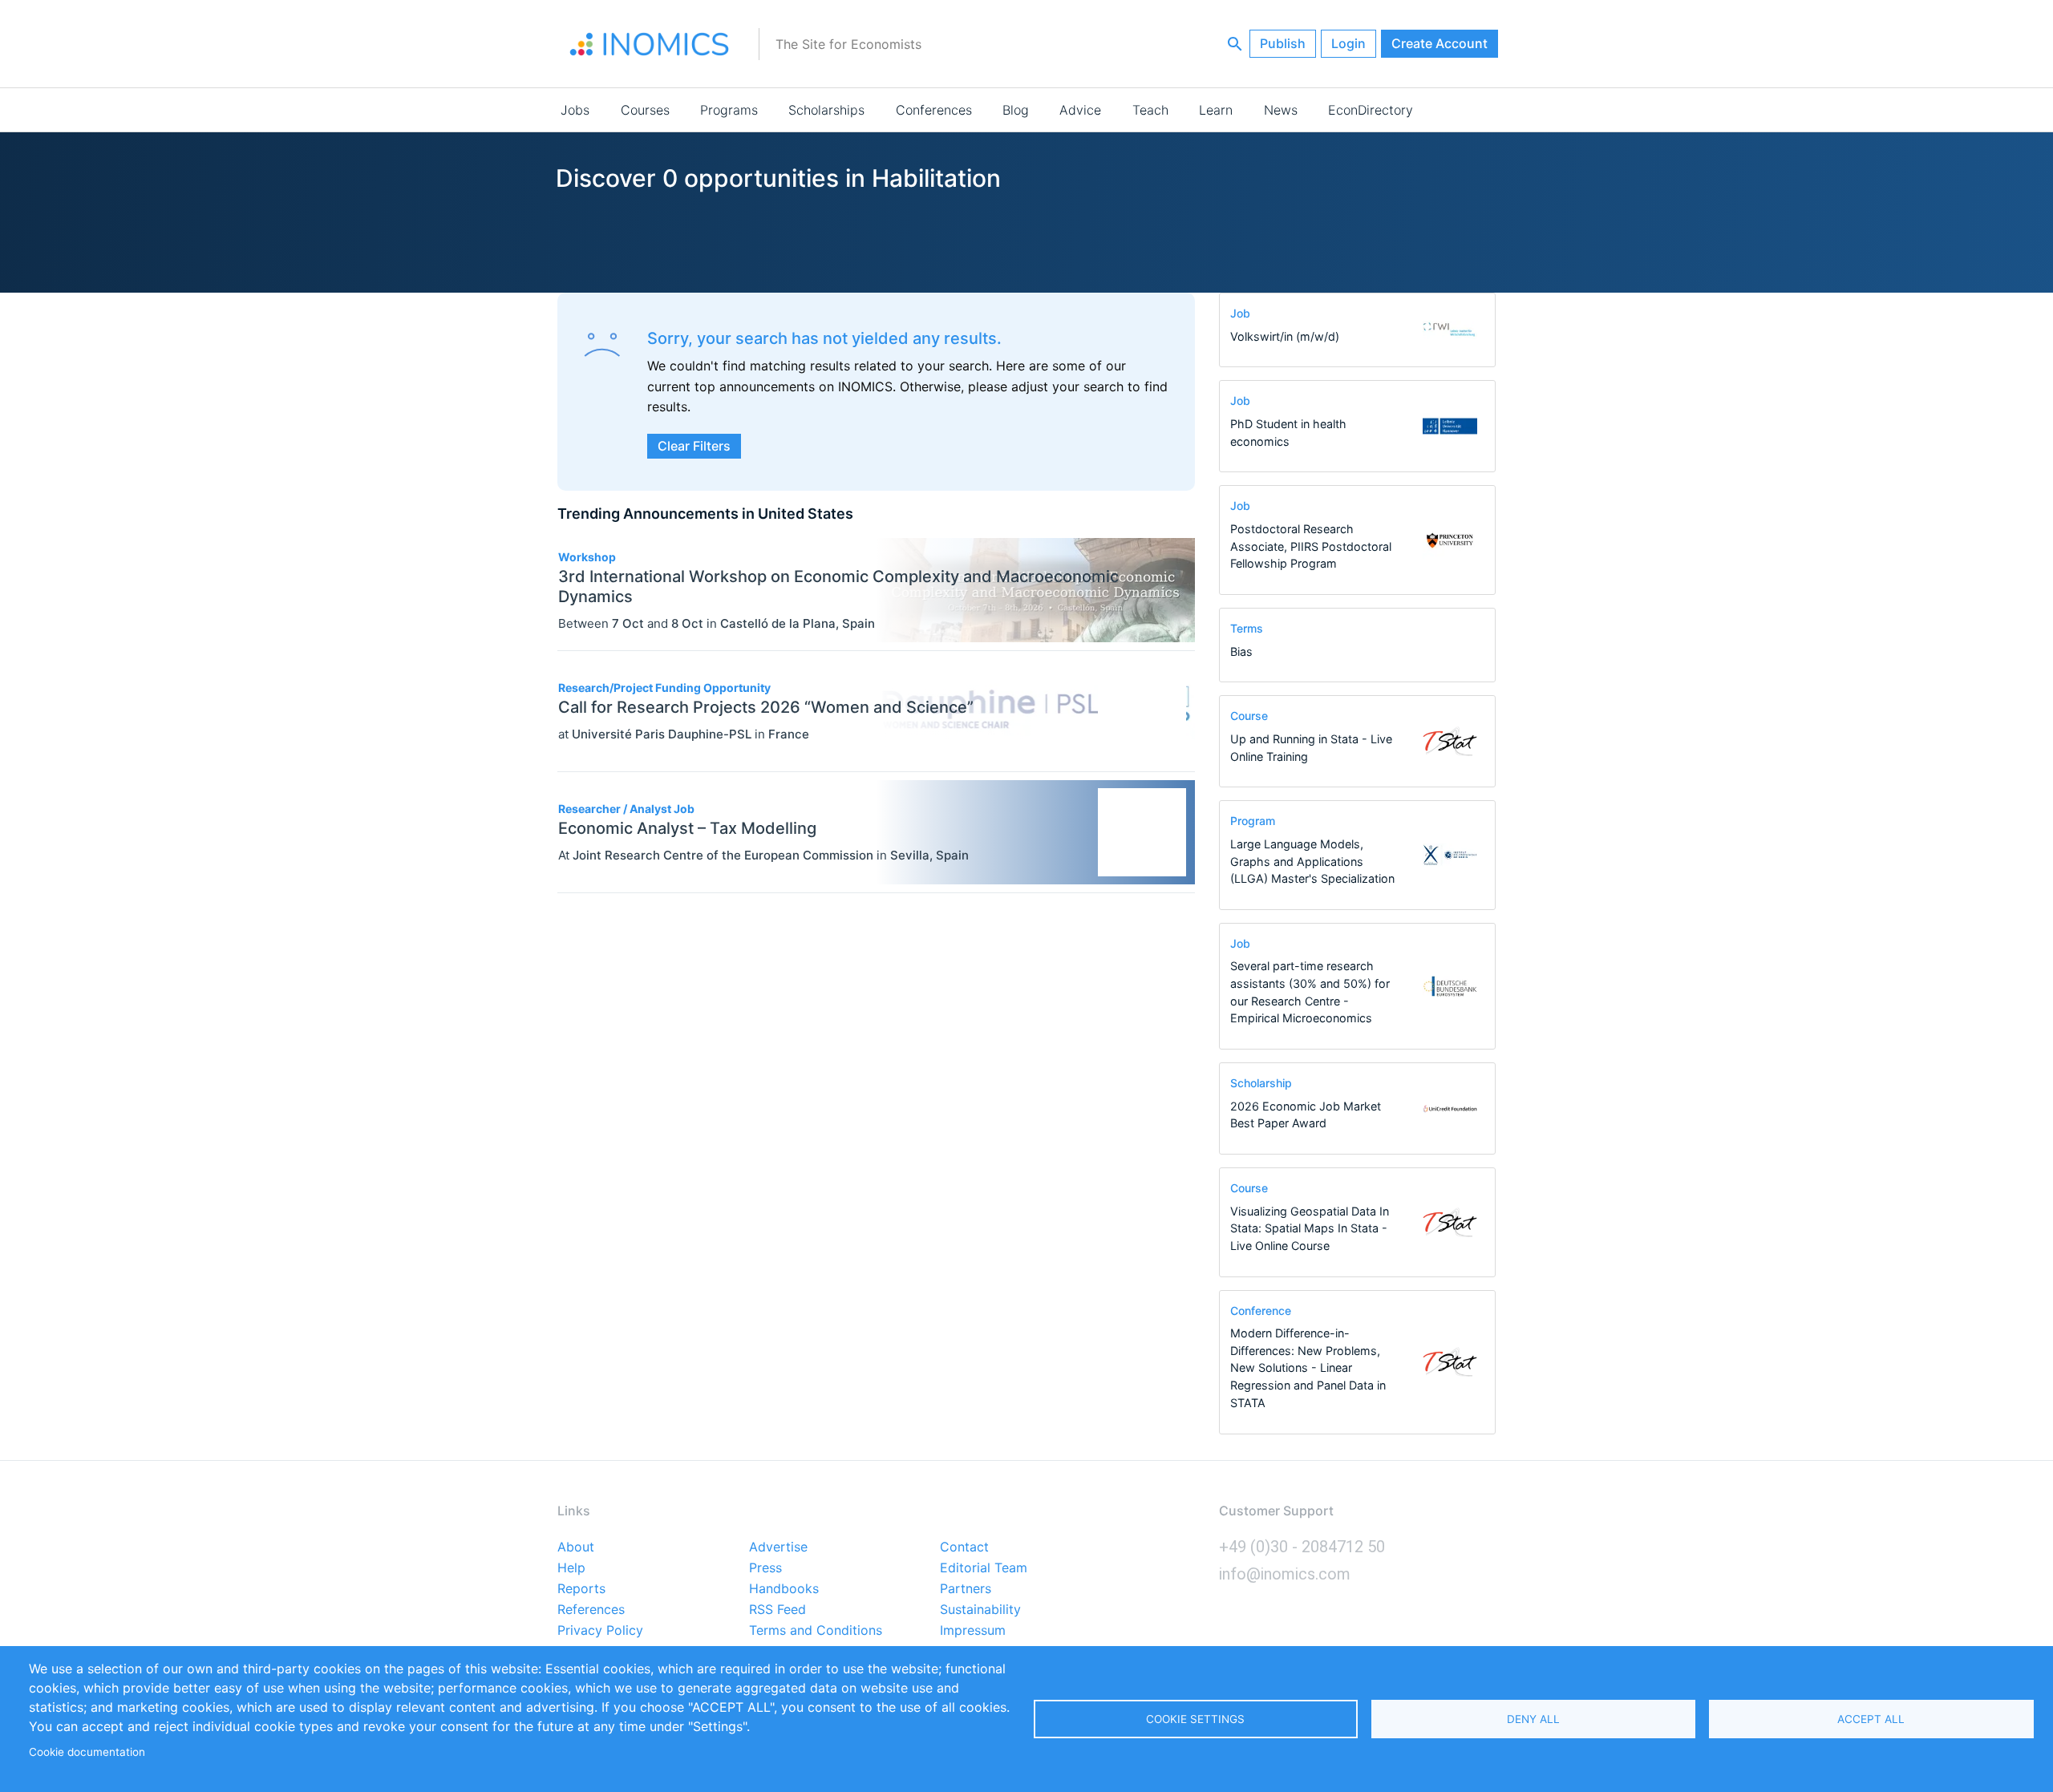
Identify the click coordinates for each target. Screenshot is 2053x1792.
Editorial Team (984, 1568)
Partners (966, 1589)
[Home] (650, 44)
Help (571, 1568)
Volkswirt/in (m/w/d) (1285, 336)
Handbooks (784, 1589)
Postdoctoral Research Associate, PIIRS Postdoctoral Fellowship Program (1311, 546)
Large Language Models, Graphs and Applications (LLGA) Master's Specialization (1312, 861)
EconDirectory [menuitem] (1371, 110)
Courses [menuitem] (645, 110)
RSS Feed (777, 1610)
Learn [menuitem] (1216, 110)
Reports (581, 1589)
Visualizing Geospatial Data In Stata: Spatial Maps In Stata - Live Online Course (1310, 1228)
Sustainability (980, 1610)
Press (765, 1568)
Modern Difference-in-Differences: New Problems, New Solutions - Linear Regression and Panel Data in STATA (1308, 1367)
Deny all (1533, 1719)
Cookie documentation (87, 1752)
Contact (964, 1547)
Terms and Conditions (816, 1631)
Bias (1241, 651)
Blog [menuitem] (1016, 110)
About (576, 1547)
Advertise (778, 1547)
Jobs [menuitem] (575, 110)
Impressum (973, 1631)
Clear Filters (694, 446)
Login (1348, 43)
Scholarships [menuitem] (826, 110)
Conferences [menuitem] (934, 110)
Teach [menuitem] (1150, 110)
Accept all (1871, 1719)
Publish (1283, 43)
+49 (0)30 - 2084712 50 (1302, 1547)
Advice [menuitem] (1080, 110)
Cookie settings (1195, 1719)
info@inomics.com (1285, 1574)
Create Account (1440, 43)
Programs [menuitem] (729, 110)
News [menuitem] (1281, 110)
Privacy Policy (600, 1631)
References (591, 1610)
